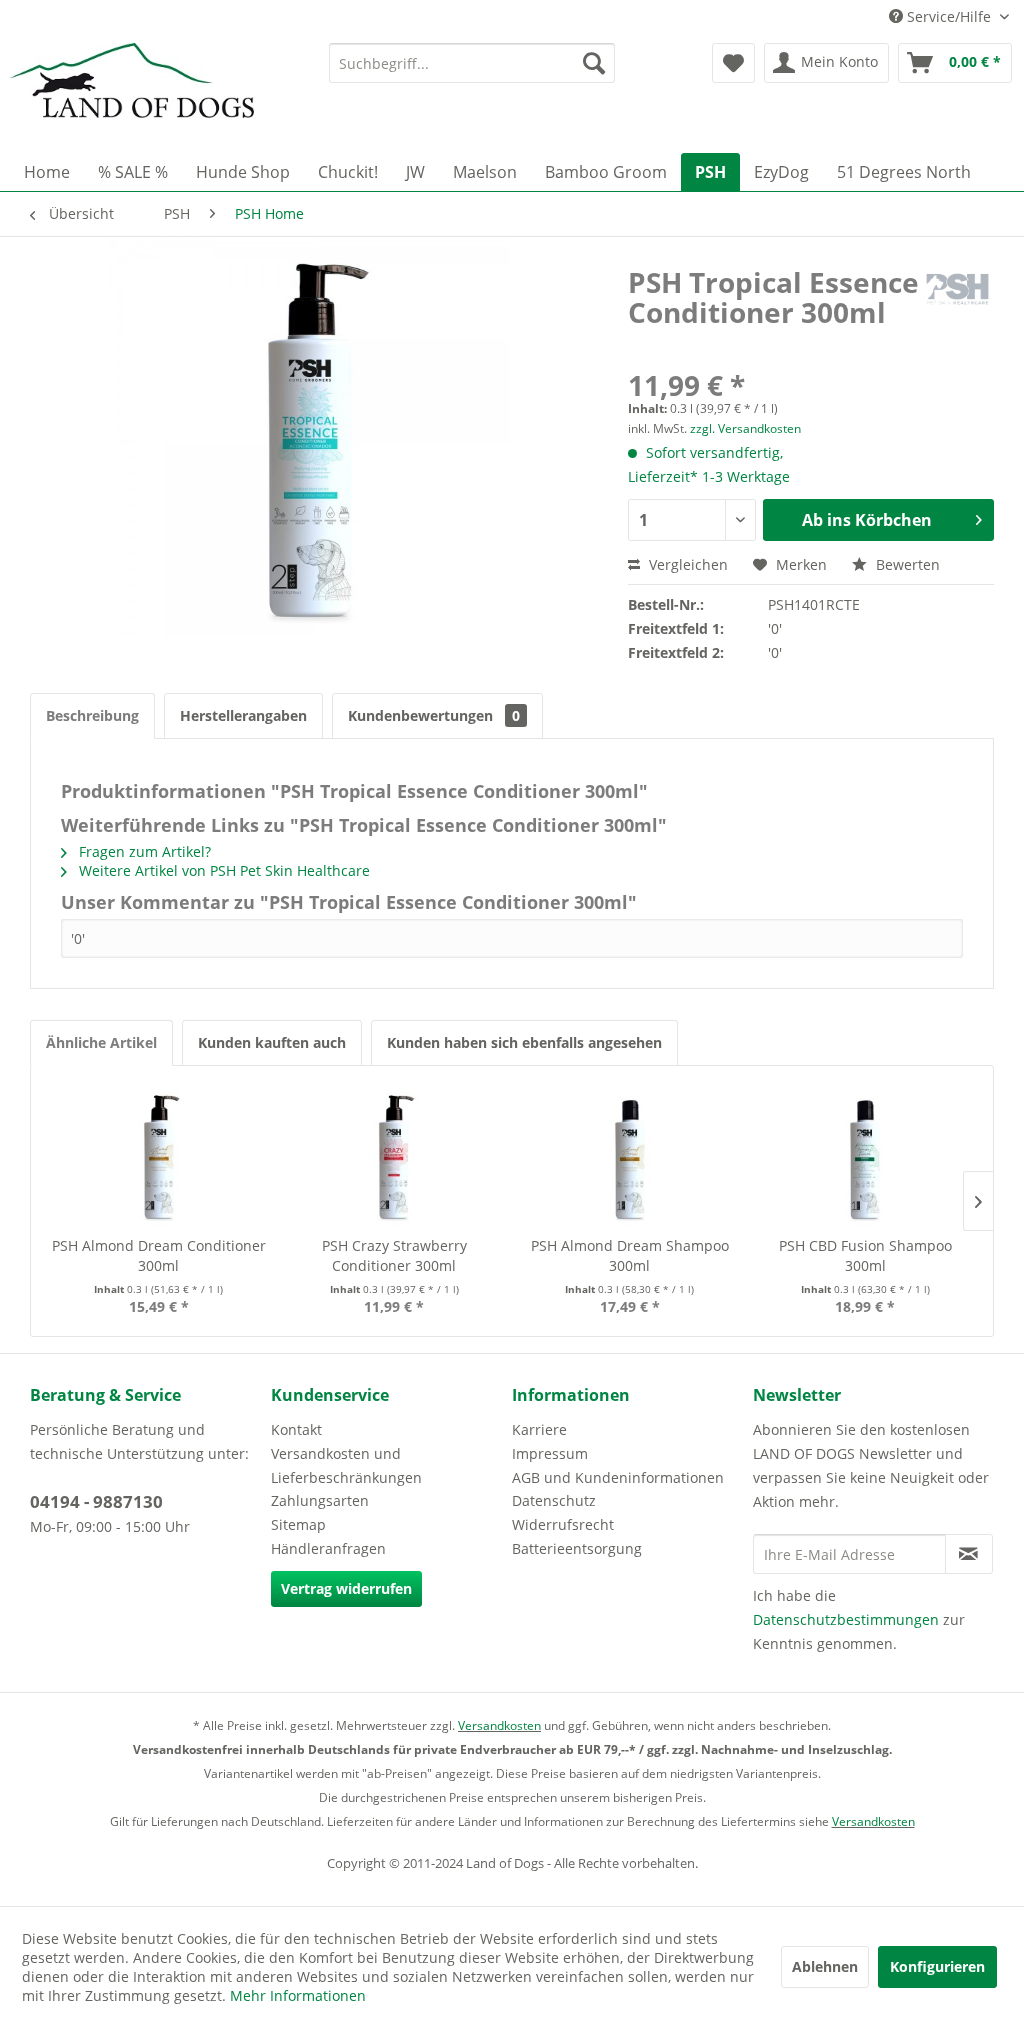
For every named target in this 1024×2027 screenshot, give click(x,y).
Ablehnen (825, 1966)
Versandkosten (499, 1725)
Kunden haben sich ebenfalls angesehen (524, 1042)
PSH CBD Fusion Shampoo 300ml (865, 1255)
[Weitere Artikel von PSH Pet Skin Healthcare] (957, 302)
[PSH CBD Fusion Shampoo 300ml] (866, 1156)
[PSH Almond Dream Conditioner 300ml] (159, 1156)
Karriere (539, 1429)
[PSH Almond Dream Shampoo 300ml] (630, 1156)
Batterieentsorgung (577, 1548)
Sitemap (298, 1524)
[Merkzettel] (733, 63)
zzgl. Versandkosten (745, 428)
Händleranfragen (328, 1548)
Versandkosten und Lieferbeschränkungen (346, 1465)
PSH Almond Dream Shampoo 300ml (630, 1255)
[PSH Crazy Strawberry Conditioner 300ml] (395, 1156)
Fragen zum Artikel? (143, 851)
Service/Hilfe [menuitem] (949, 16)
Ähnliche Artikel (101, 1042)
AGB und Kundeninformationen (618, 1477)
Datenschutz (554, 1500)
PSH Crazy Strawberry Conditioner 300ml (394, 1255)
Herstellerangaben (243, 715)
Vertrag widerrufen (346, 1588)
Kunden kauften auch (272, 1042)
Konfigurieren (937, 1966)
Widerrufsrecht (563, 1524)
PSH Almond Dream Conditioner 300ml (159, 1255)
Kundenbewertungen (434, 715)
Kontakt (296, 1429)
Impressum (550, 1453)
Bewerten (906, 564)
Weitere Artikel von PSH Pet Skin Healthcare (222, 870)
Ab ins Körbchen (867, 520)
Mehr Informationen (298, 1995)
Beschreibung (92, 715)
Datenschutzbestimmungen (846, 1619)
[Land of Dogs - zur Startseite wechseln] (132, 93)
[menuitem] (472, 63)
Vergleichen (686, 564)
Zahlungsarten (320, 1500)
